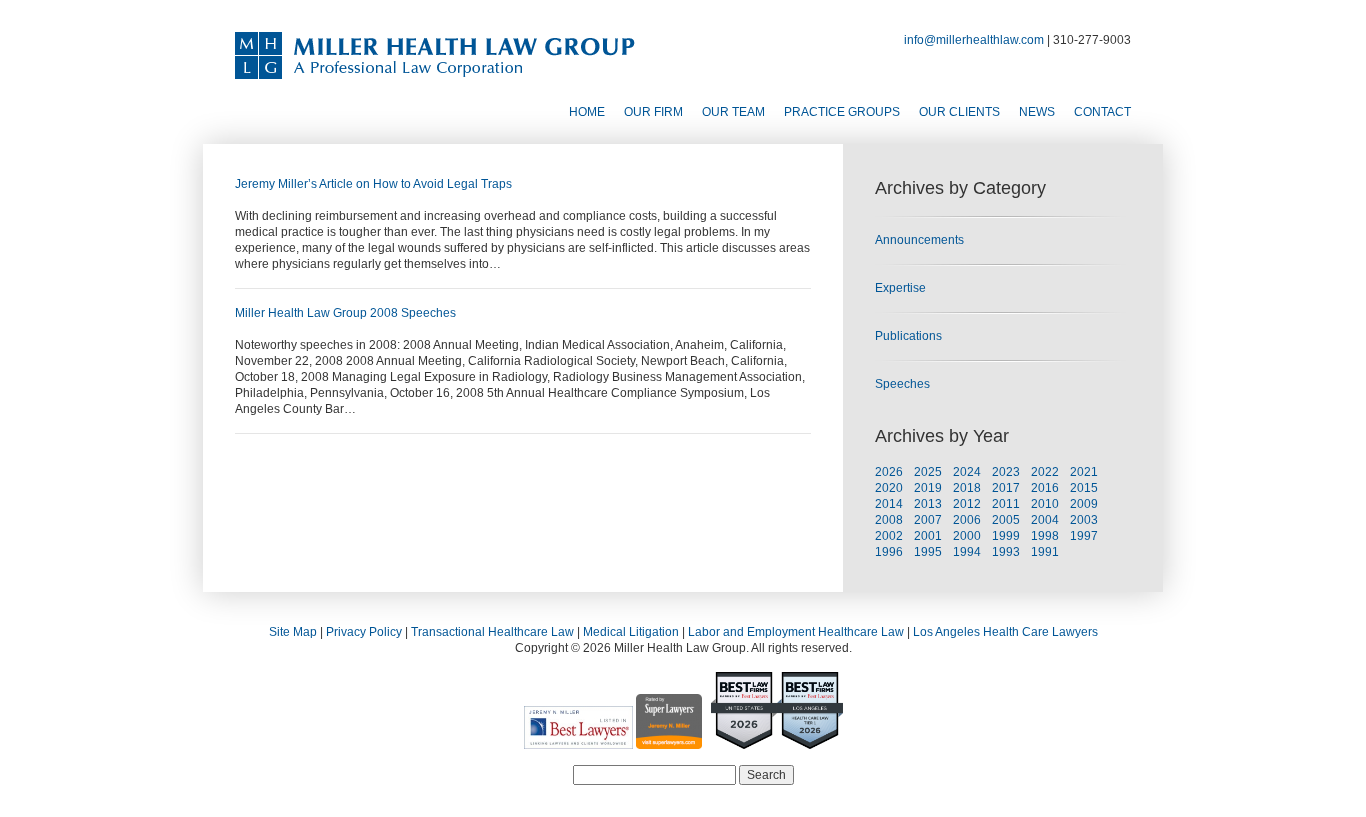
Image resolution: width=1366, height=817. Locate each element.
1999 (1006, 536)
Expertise (900, 288)
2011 (1006, 504)
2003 (1084, 520)
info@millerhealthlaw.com (974, 40)
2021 (1084, 472)
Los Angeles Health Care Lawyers (1005, 632)
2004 (1045, 520)
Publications (908, 336)
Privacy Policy (364, 632)
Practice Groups (842, 112)
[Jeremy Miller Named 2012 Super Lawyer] (669, 741)
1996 (889, 552)
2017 (1006, 488)
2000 (967, 536)
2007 (928, 520)
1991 (1045, 552)
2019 (928, 488)
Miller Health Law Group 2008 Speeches (345, 313)
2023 (1006, 472)
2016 (1045, 488)
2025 (928, 472)
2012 (967, 504)
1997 (1084, 536)
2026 (889, 472)
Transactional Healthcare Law (492, 632)
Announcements (919, 240)
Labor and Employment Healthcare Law (796, 632)
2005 (1006, 520)
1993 (1006, 552)
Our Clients (959, 112)
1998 (1045, 536)
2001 (928, 536)
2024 (967, 472)
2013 (928, 504)
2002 (889, 536)
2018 (967, 488)
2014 (889, 504)
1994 (967, 552)
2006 (967, 520)
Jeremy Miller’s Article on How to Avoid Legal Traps (373, 184)
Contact (1102, 112)
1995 (928, 552)
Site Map (293, 632)
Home (587, 112)
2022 (1045, 472)
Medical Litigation (631, 632)
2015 (1084, 488)
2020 (889, 488)
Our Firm (653, 112)
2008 (889, 520)
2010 (1045, 504)
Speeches (902, 384)
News (1037, 112)
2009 (1084, 504)
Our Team (733, 112)
